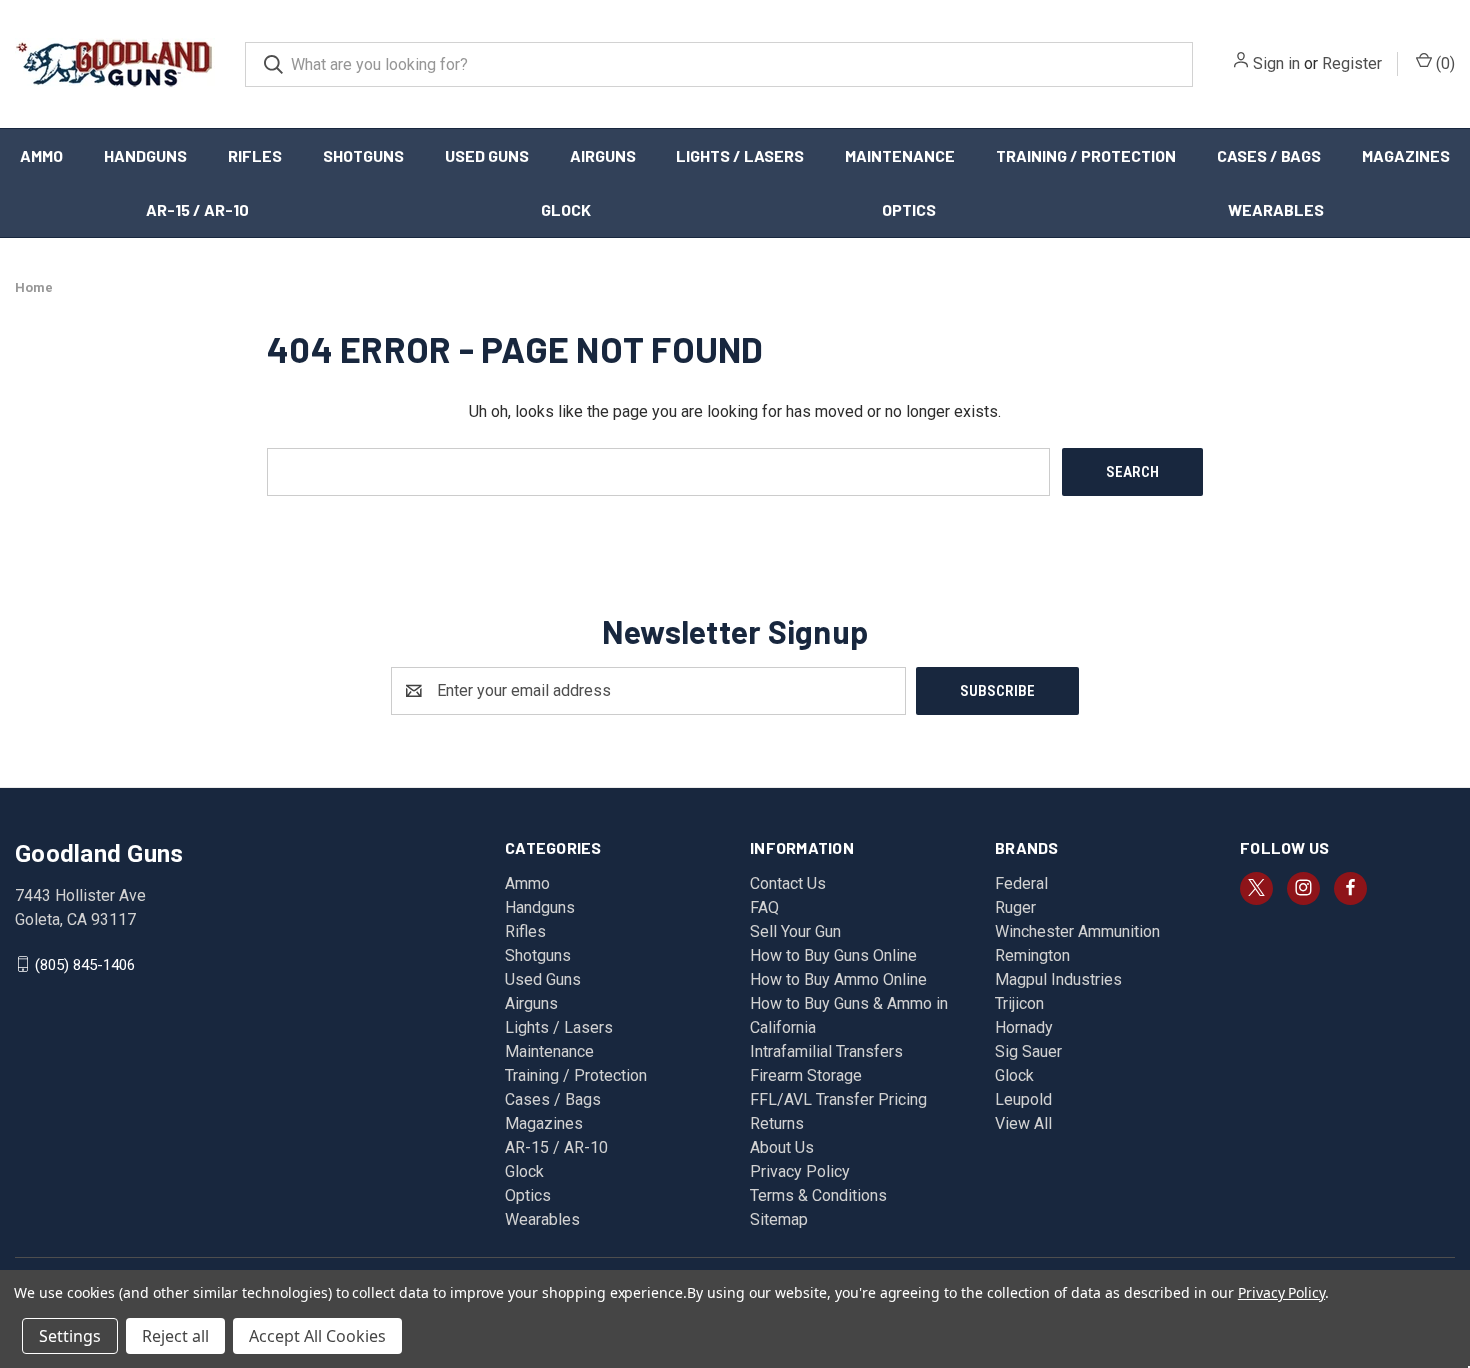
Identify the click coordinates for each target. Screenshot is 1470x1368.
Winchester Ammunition (1077, 931)
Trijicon (1019, 1003)
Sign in (1276, 63)
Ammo (41, 155)
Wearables (1276, 209)
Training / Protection (1086, 155)
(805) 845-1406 (85, 964)
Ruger (1015, 907)
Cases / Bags (1269, 155)
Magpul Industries (1058, 979)
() (1443, 63)
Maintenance (900, 155)
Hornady (1024, 1027)
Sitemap (779, 1219)
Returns (777, 1123)
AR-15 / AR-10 (197, 209)
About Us (782, 1147)
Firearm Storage (806, 1075)
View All (1023, 1123)
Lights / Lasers (740, 155)
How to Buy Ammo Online (838, 979)
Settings (70, 1336)
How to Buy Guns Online (833, 955)
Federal (1021, 883)
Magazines (1406, 155)
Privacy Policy (800, 1171)
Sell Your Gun (795, 931)
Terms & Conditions (818, 1195)
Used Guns (487, 155)
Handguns (145, 155)
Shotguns (363, 155)
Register (1352, 63)
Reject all (175, 1336)
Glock (566, 209)
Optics (909, 209)
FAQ (764, 907)
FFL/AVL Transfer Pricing (838, 1099)
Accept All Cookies (317, 1336)
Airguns (603, 155)
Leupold (1023, 1099)
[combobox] (719, 64)
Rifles (255, 155)
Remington (1032, 955)
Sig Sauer (1028, 1051)
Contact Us (788, 883)
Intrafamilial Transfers (826, 1051)
